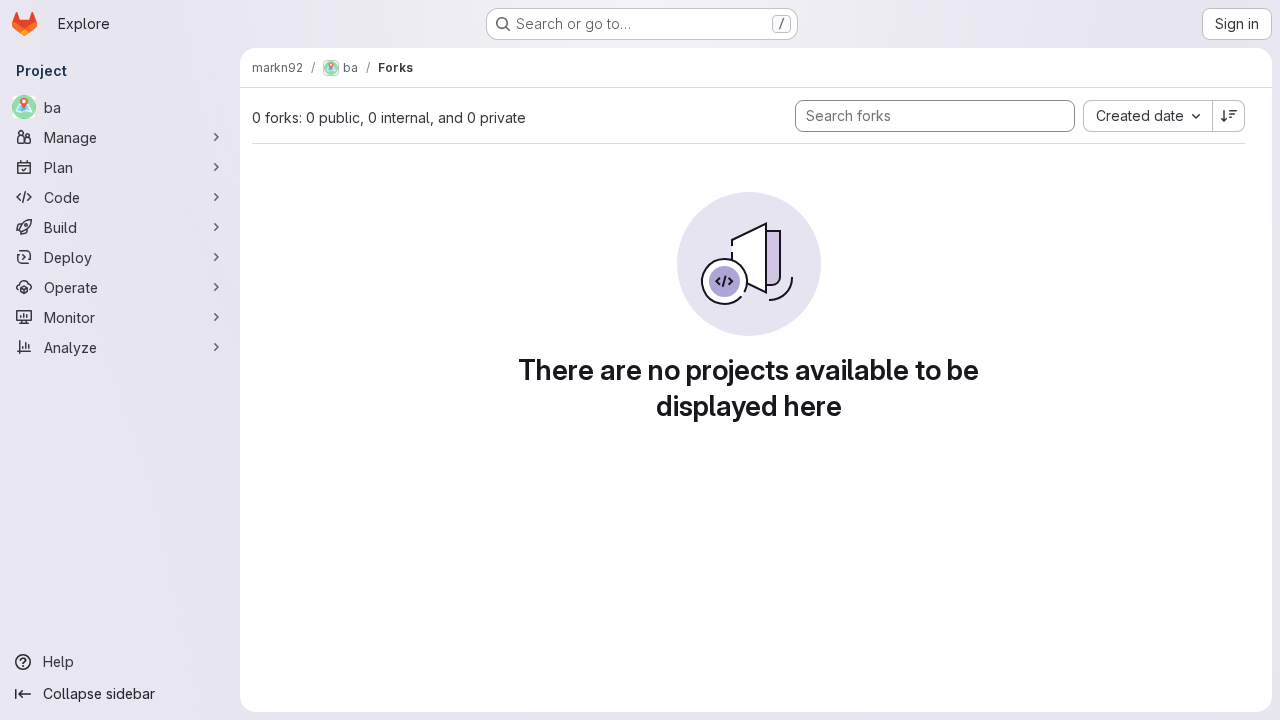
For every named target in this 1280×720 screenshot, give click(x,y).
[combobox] (1147, 116)
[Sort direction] (1229, 116)
